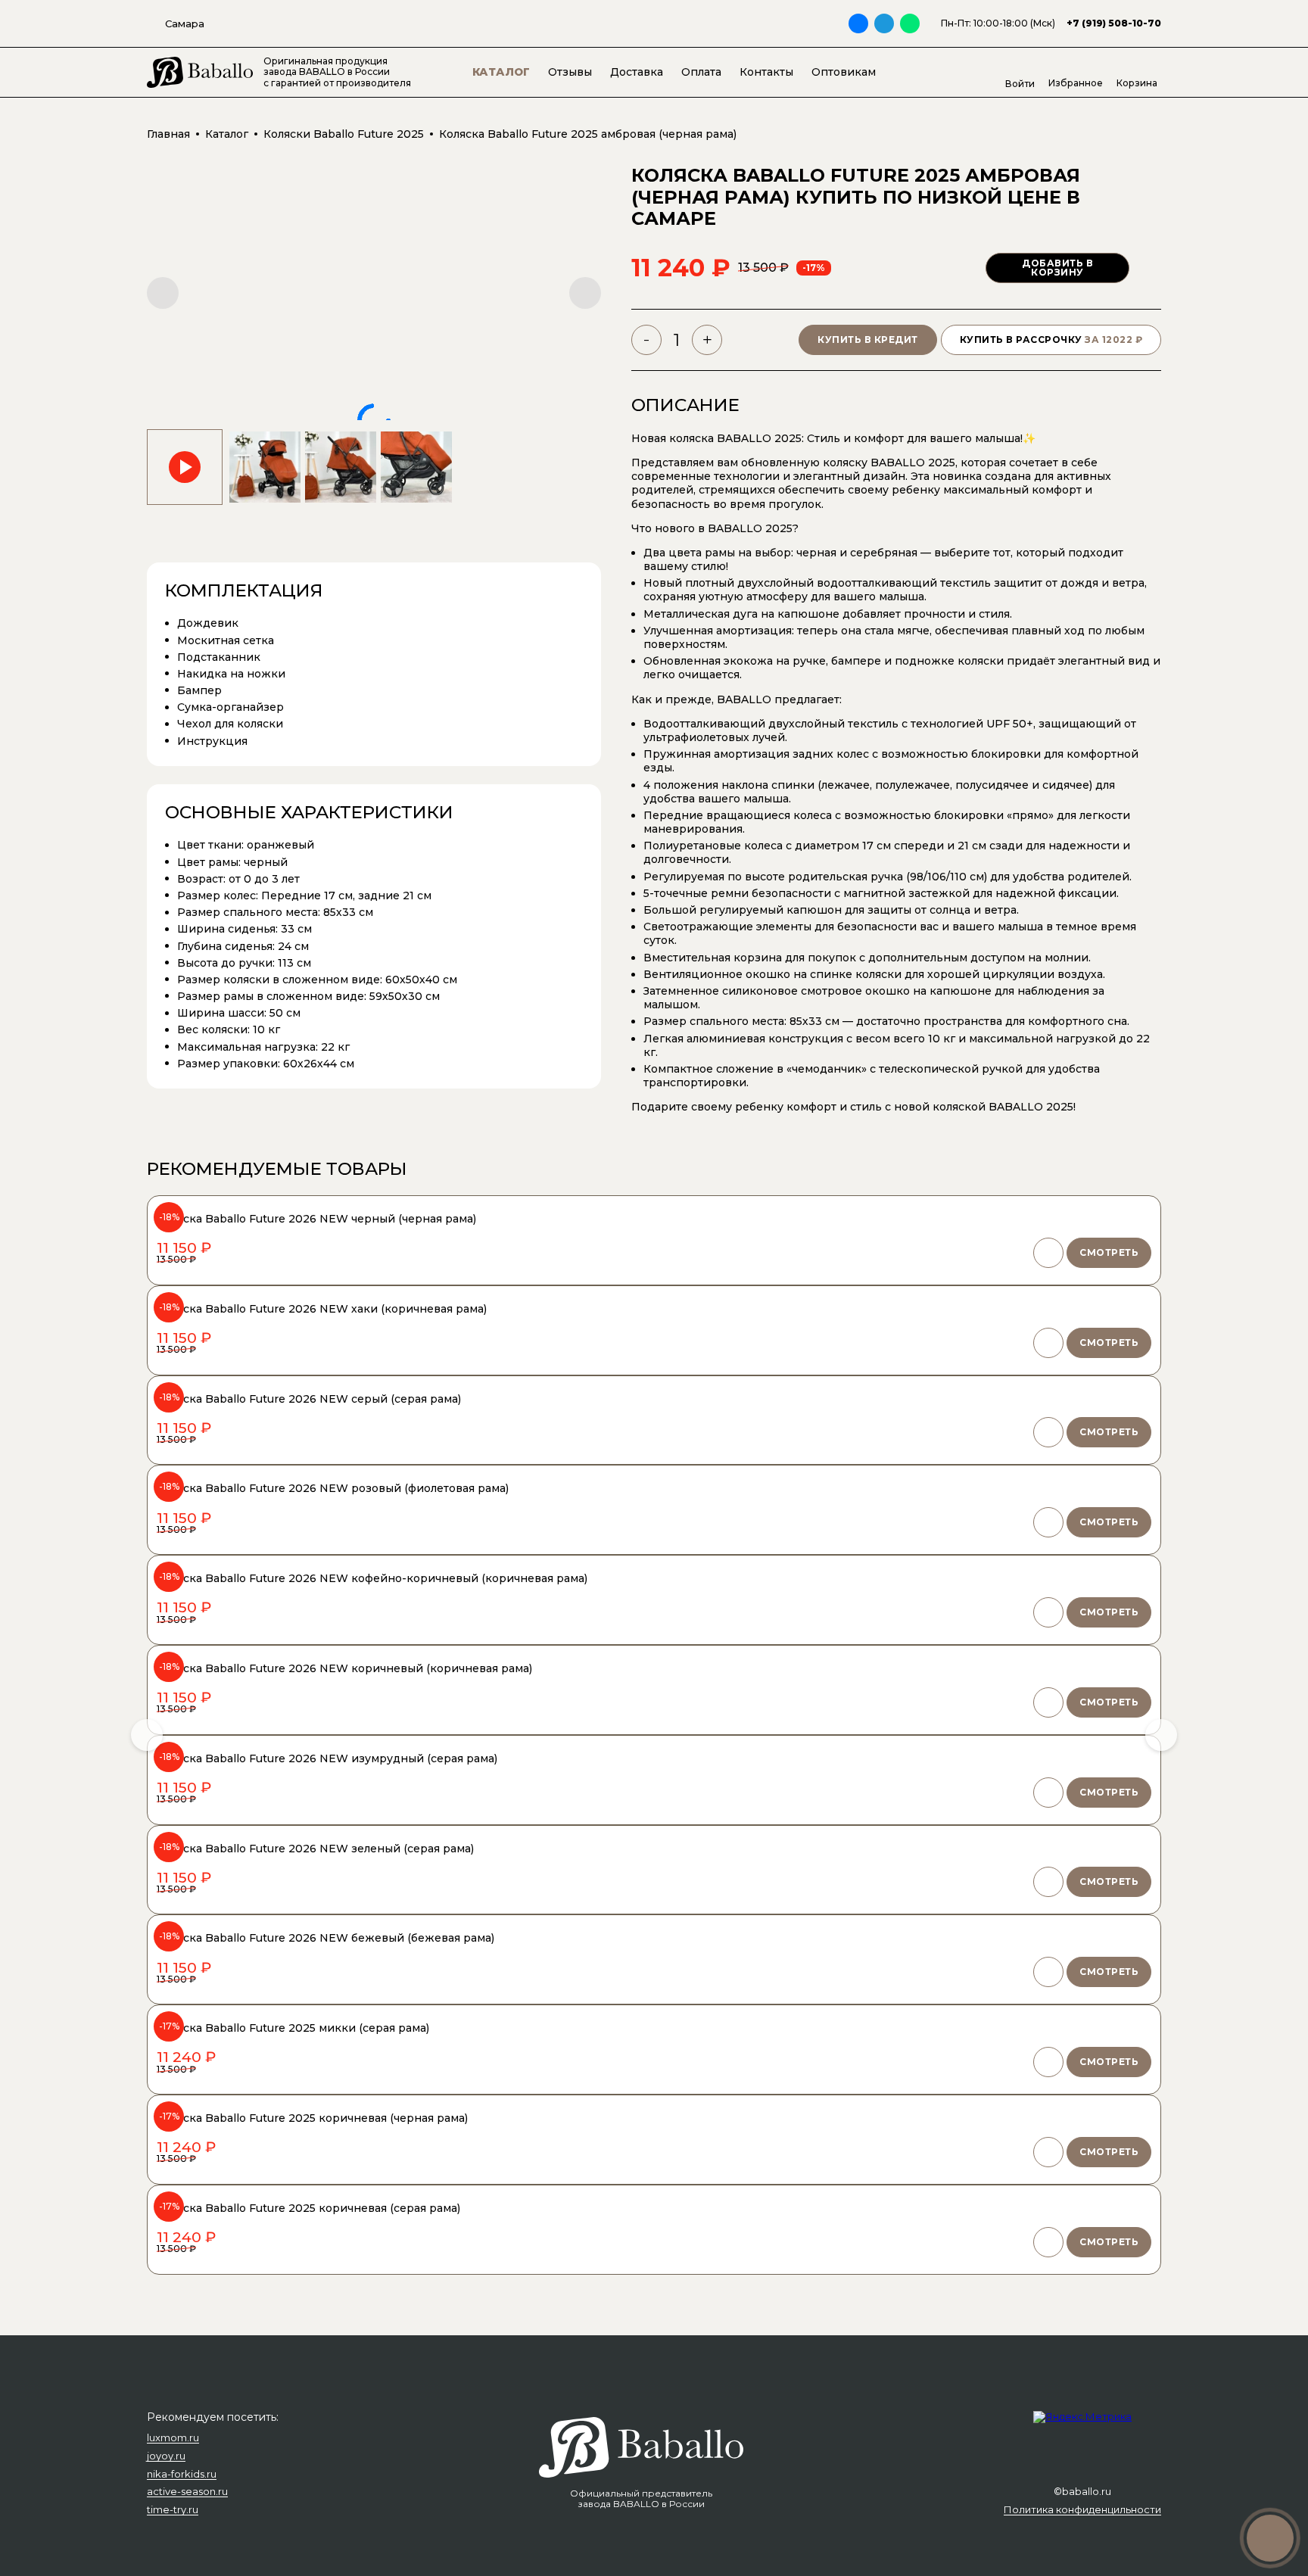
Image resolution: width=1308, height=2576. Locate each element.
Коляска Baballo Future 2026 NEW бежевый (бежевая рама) (325, 1938)
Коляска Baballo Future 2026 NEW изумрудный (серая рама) (327, 1758)
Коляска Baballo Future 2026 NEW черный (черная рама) (316, 1219)
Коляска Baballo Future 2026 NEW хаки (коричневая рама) (322, 1309)
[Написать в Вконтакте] (858, 23)
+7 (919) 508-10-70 (1114, 23)
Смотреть (1109, 1252)
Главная (168, 134)
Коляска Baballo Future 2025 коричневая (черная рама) (312, 2118)
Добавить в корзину (1057, 268)
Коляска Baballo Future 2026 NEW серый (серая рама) (309, 1399)
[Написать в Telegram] (884, 23)
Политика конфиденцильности (1082, 2510)
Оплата (701, 72)
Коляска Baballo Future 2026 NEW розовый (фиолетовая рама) (333, 1488)
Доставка (637, 72)
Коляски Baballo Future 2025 (344, 134)
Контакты (766, 72)
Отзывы (570, 72)
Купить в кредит (868, 340)
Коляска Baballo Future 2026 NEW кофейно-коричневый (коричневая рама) (372, 1578)
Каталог (501, 72)
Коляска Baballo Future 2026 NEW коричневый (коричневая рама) (344, 1668)
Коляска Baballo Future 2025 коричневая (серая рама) (308, 2208)
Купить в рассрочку (1051, 340)
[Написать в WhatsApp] (910, 23)
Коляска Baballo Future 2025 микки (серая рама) (293, 2028)
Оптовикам (844, 72)
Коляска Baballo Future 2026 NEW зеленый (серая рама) (315, 1849)
